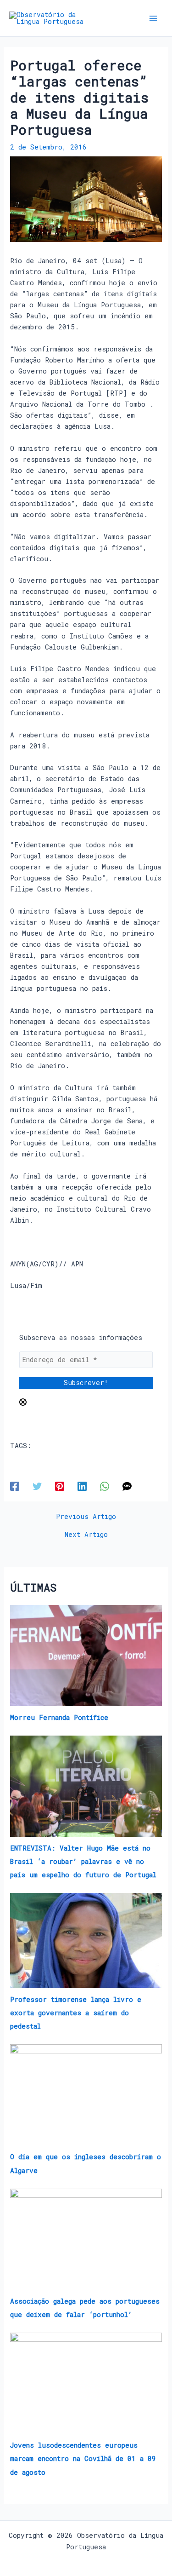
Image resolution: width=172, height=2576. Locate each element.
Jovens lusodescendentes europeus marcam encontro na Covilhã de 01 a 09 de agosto (83, 2458)
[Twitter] (37, 1486)
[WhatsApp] (105, 1486)
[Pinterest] (60, 1486)
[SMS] (127, 1486)
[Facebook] (15, 1486)
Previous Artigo (86, 1517)
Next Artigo (86, 1535)
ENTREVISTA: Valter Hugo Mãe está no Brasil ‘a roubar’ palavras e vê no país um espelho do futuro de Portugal (83, 1861)
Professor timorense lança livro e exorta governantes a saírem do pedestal (76, 2013)
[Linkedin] (82, 1486)
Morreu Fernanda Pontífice (59, 1717)
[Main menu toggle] (153, 18)
